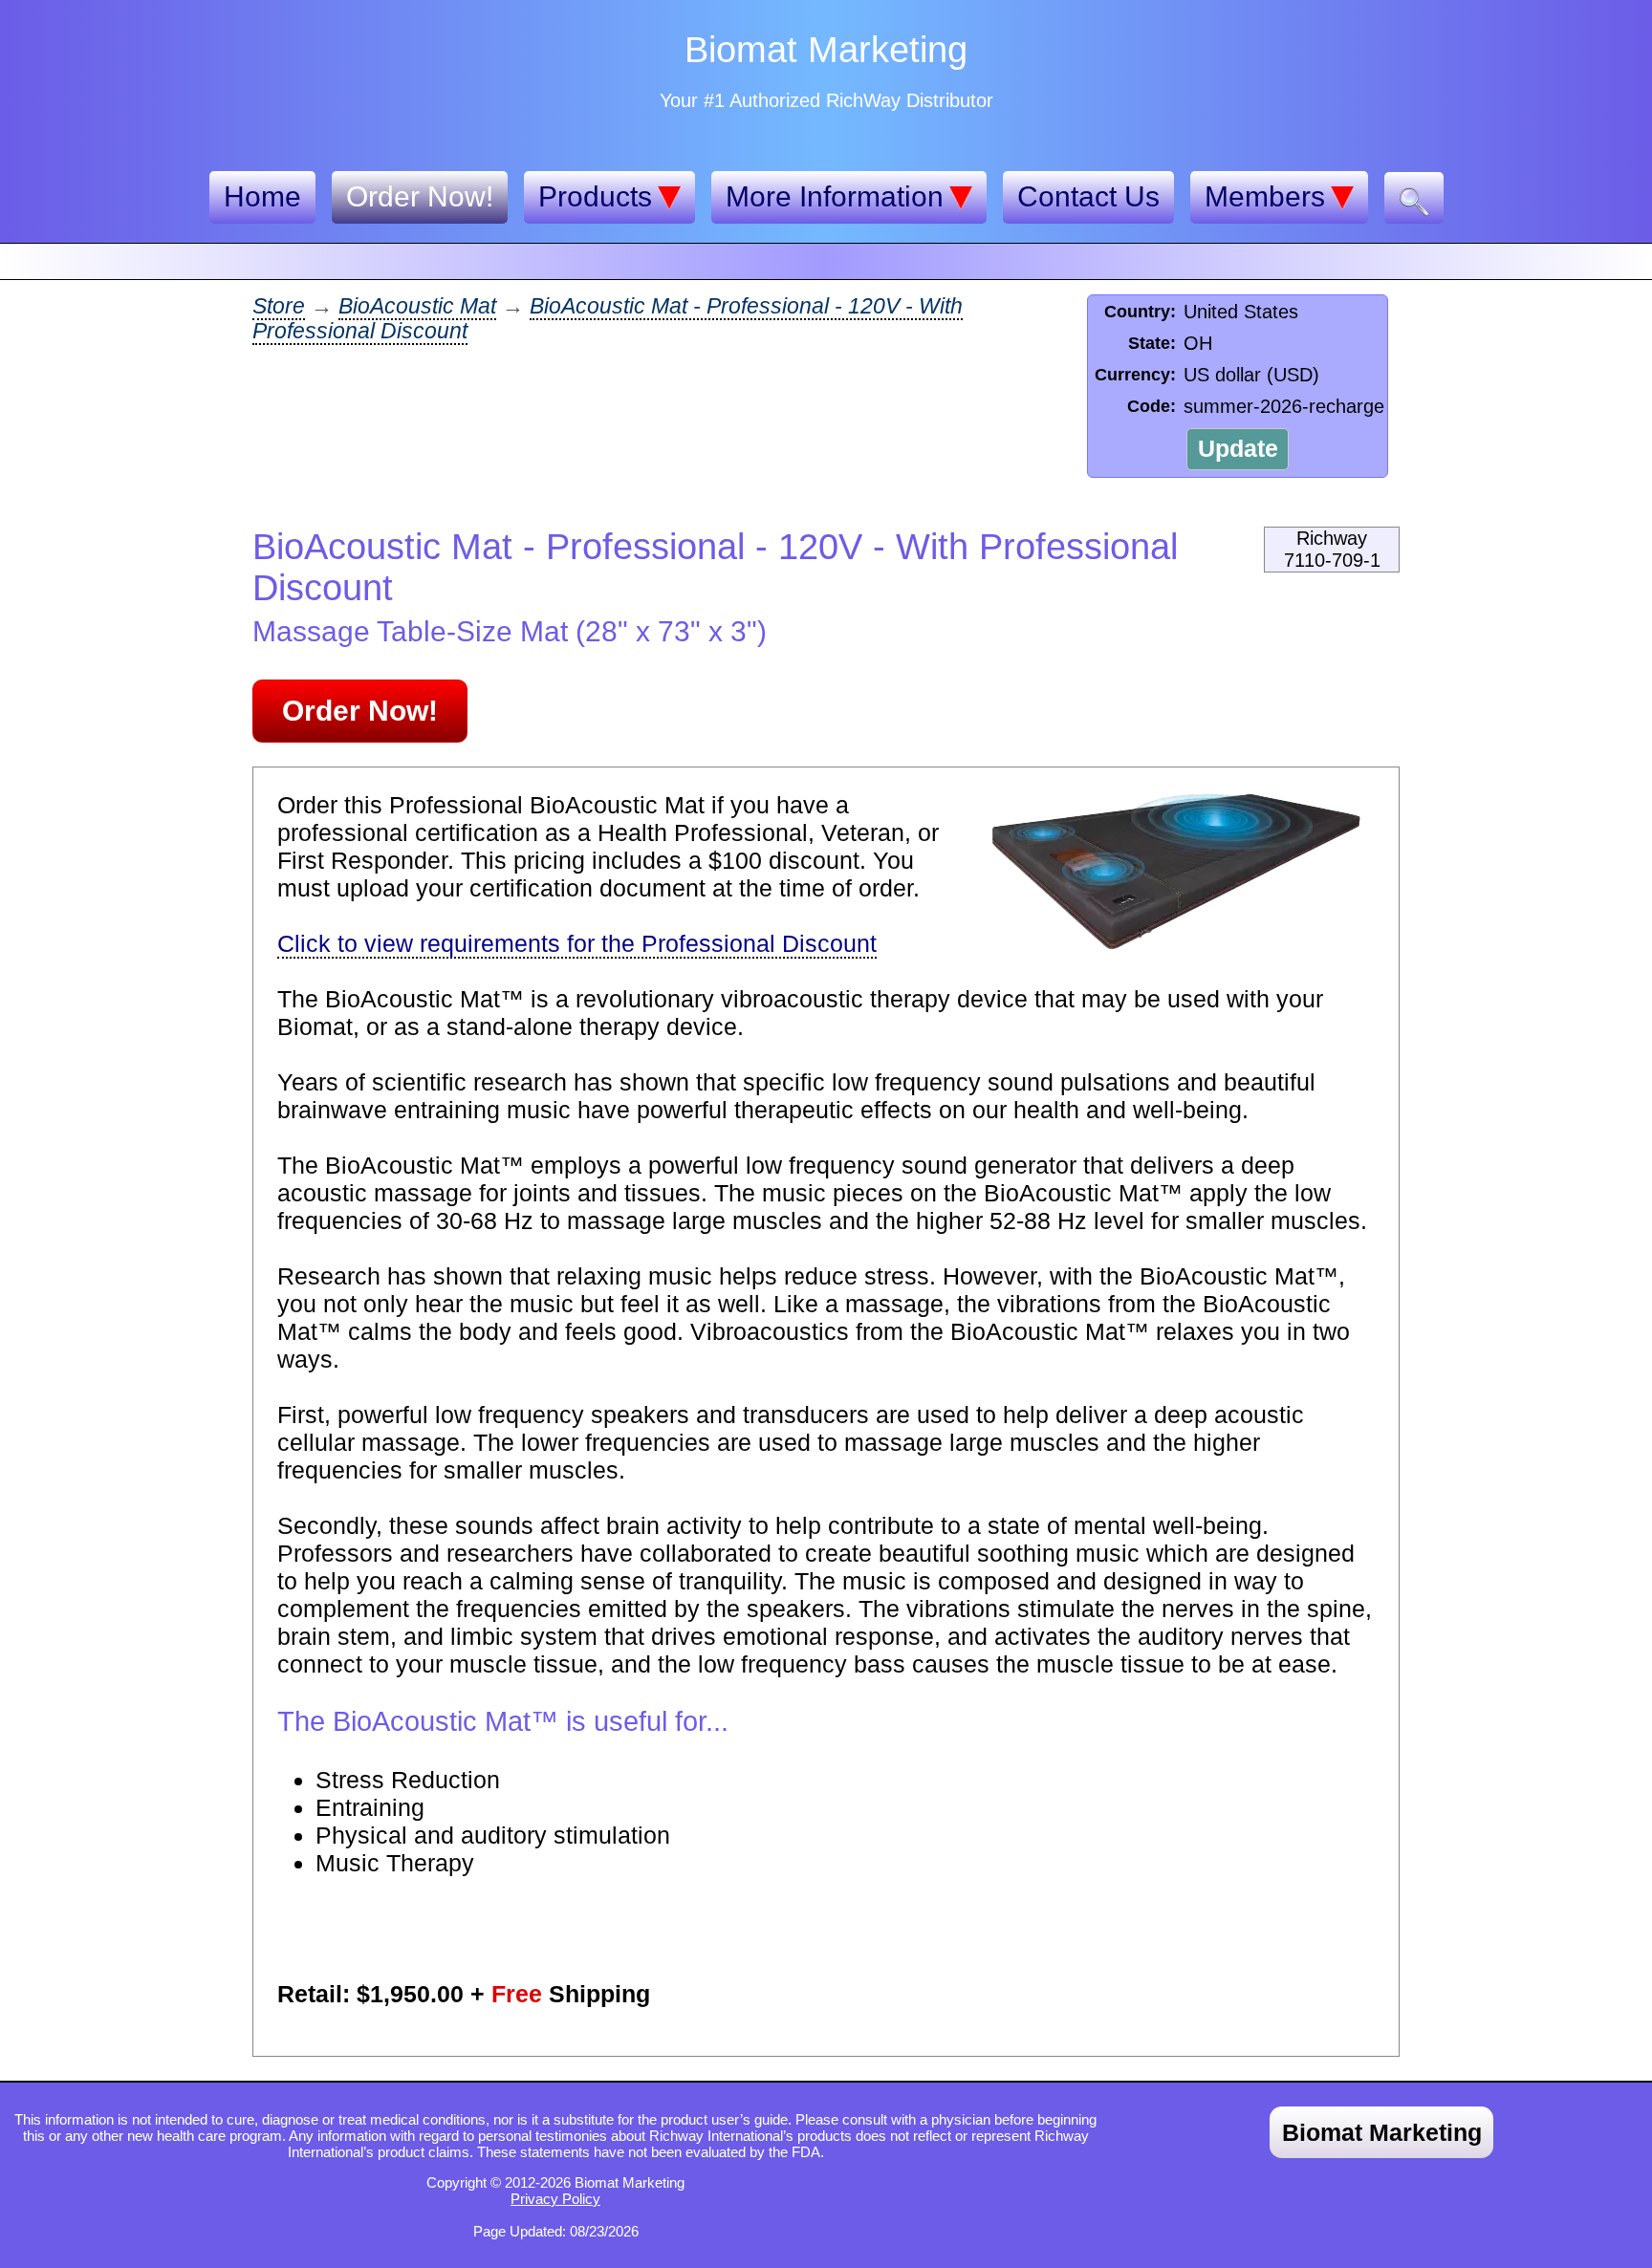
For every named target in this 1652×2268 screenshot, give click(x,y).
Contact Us (1088, 196)
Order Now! (420, 196)
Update (1238, 448)
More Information (835, 196)
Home (262, 196)
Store (279, 306)
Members (1265, 196)
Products (595, 196)
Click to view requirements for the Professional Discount (577, 943)
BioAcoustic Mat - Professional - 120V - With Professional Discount (608, 319)
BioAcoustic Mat (417, 306)
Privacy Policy (555, 2199)
